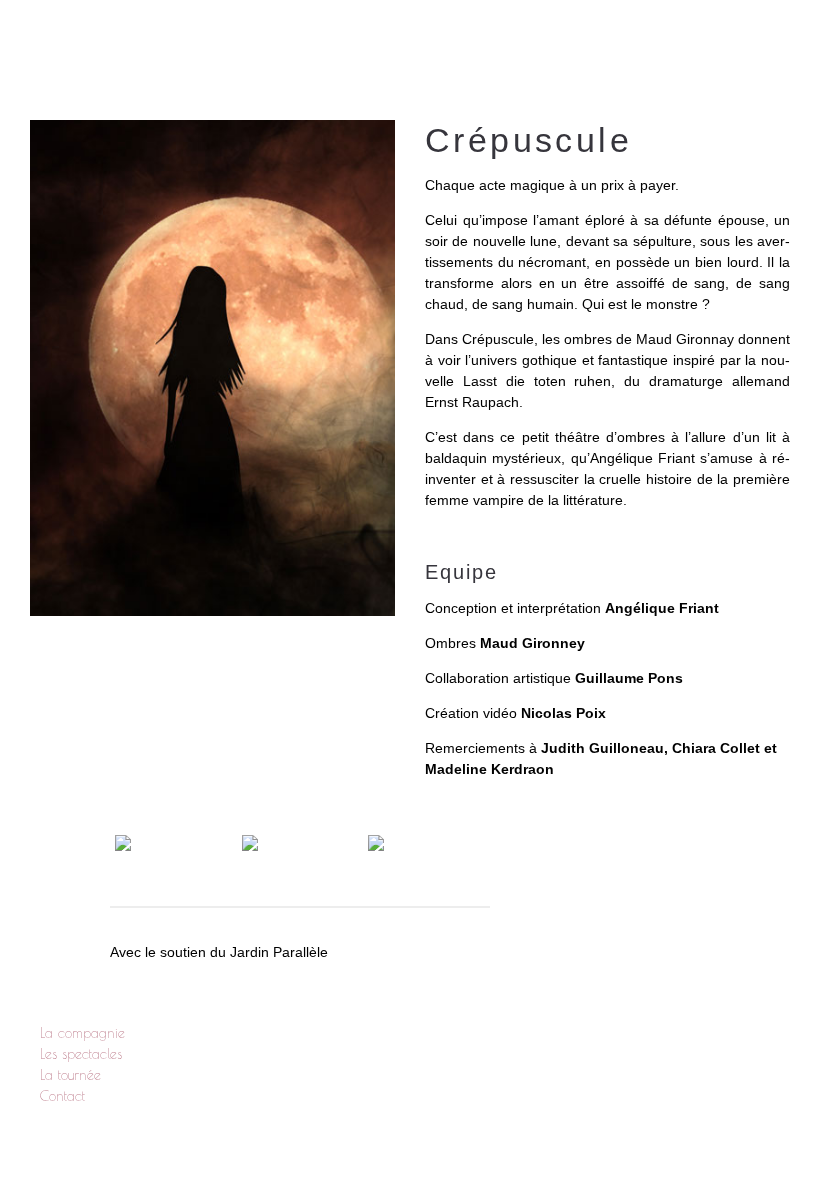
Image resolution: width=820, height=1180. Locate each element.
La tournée (624, 49)
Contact (738, 49)
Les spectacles (490, 49)
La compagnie (347, 49)
